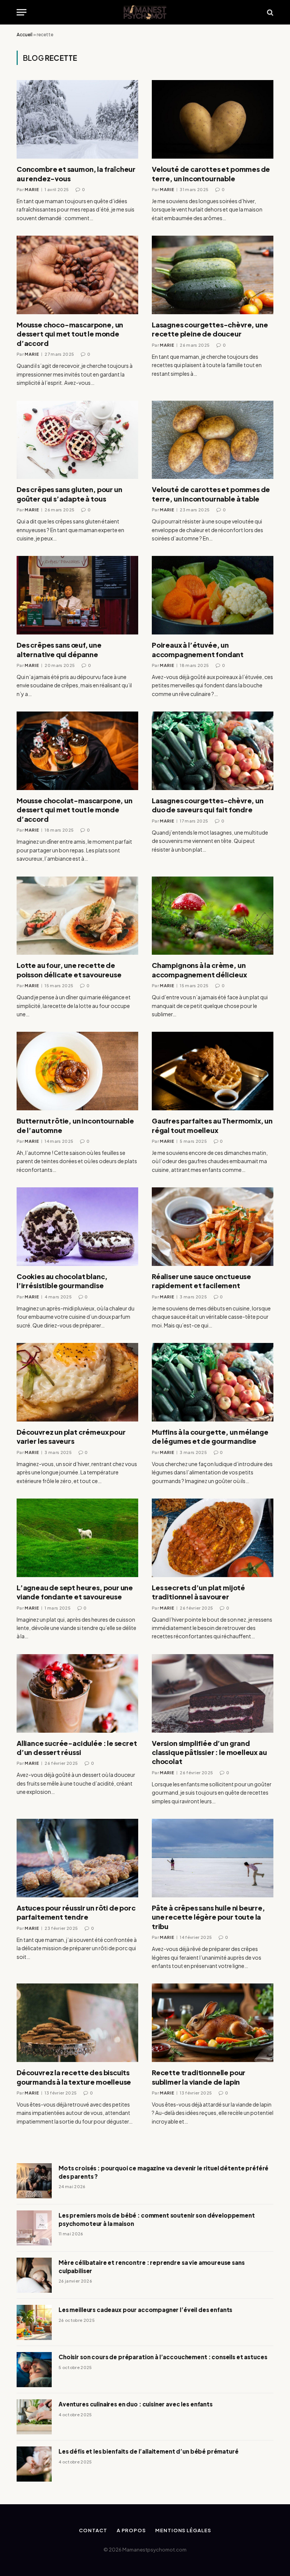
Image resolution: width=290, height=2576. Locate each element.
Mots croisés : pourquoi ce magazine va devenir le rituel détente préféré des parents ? (164, 2172)
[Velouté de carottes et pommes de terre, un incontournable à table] (213, 440)
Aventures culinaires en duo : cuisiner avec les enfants (136, 2404)
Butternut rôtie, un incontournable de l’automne (75, 1125)
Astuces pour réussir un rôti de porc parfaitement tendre (76, 1912)
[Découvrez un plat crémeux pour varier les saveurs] (77, 1382)
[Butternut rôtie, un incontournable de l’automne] (77, 1071)
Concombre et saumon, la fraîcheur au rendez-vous (76, 174)
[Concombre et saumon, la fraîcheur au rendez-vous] (77, 119)
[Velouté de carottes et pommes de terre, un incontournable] (213, 119)
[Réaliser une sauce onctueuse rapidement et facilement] (213, 1227)
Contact (93, 2530)
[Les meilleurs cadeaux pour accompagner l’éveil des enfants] (34, 2322)
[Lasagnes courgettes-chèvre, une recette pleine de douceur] (213, 275)
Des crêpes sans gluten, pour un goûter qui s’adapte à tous (69, 494)
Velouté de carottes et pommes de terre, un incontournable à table (211, 494)
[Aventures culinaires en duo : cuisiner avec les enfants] (34, 2417)
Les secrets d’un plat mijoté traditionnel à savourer (198, 1592)
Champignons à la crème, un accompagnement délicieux (199, 970)
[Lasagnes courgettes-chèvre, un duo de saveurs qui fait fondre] (213, 751)
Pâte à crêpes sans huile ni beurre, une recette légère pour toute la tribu (208, 1917)
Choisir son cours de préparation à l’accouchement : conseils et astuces (163, 2357)
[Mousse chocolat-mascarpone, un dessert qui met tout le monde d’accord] (77, 751)
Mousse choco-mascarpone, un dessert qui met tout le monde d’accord (70, 334)
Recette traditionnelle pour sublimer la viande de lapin (199, 2077)
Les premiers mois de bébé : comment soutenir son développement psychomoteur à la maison (157, 2219)
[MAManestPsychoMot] (145, 12)
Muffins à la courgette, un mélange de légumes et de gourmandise (210, 1436)
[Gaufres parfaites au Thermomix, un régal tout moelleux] (213, 1071)
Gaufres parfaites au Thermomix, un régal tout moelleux (212, 1125)
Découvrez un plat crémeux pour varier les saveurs (71, 1436)
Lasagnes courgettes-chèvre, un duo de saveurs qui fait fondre (208, 805)
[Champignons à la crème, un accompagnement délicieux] (213, 916)
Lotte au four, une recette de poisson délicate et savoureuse (69, 970)
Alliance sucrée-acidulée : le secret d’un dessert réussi (77, 1748)
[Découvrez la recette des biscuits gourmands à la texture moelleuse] (77, 2023)
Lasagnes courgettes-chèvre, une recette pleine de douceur (210, 329)
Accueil (25, 35)
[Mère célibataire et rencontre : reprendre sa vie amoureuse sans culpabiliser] (34, 2275)
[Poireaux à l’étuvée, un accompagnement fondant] (213, 595)
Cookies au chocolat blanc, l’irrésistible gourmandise (62, 1281)
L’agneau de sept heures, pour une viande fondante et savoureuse (75, 1592)
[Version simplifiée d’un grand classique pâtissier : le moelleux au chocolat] (213, 1693)
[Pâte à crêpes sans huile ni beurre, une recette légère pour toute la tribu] (213, 1858)
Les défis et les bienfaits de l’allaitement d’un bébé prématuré (149, 2451)
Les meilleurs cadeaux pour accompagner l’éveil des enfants (145, 2310)
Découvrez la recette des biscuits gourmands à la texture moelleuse (74, 2077)
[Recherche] (269, 12)
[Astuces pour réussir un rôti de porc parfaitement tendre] (77, 1858)
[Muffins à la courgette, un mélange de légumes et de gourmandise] (213, 1382)
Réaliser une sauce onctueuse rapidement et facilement (201, 1281)
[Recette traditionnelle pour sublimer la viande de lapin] (213, 2023)
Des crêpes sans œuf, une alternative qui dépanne (59, 649)
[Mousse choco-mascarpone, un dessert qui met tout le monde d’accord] (77, 275)
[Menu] (22, 12)
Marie (32, 189)
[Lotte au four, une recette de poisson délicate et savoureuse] (77, 916)
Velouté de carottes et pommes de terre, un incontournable (211, 174)
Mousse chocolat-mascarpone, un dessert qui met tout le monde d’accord (75, 810)
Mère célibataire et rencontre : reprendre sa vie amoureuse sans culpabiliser (152, 2266)
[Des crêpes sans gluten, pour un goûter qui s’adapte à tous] (77, 440)
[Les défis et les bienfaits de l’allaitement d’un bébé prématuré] (34, 2464)
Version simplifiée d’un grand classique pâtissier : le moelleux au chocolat (209, 1752)
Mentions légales (183, 2530)
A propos (131, 2530)
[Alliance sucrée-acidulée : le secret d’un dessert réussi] (77, 1693)
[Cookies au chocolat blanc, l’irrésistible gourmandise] (77, 1227)
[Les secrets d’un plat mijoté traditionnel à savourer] (213, 1538)
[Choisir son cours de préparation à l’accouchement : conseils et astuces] (34, 2370)
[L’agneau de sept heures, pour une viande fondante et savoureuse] (77, 1538)
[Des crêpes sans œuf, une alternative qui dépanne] (77, 595)
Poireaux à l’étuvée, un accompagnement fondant (198, 649)
